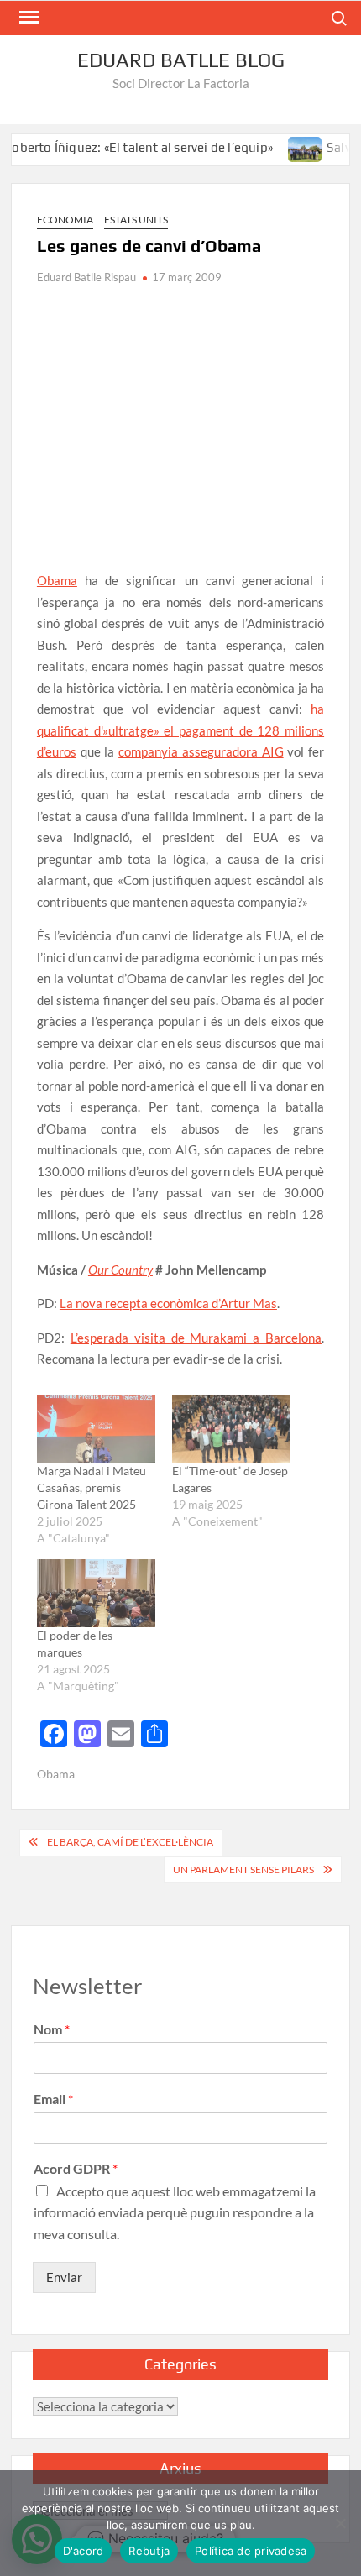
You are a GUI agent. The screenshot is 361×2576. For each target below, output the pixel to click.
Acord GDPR (76, 2168)
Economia (65, 220)
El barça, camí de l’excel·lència (130, 1842)
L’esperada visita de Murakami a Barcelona (196, 1338)
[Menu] (28, 18)
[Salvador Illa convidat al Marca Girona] (286, 147)
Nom (52, 2029)
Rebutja (149, 2551)
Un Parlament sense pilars (243, 1869)
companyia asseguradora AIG (201, 751)
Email (53, 2099)
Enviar (64, 2277)
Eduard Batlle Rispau (86, 277)
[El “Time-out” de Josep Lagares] (231, 1429)
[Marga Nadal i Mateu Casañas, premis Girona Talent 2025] (96, 1429)
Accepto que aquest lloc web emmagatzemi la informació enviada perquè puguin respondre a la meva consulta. (175, 2212)
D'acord (84, 2551)
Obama (57, 580)
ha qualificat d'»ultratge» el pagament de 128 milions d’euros (180, 730)
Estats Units (136, 220)
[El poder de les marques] (96, 1593)
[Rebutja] (340, 2523)
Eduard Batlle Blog (181, 60)
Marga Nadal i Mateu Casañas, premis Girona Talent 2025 (92, 1487)
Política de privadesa (251, 2551)
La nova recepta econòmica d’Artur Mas (168, 1303)
